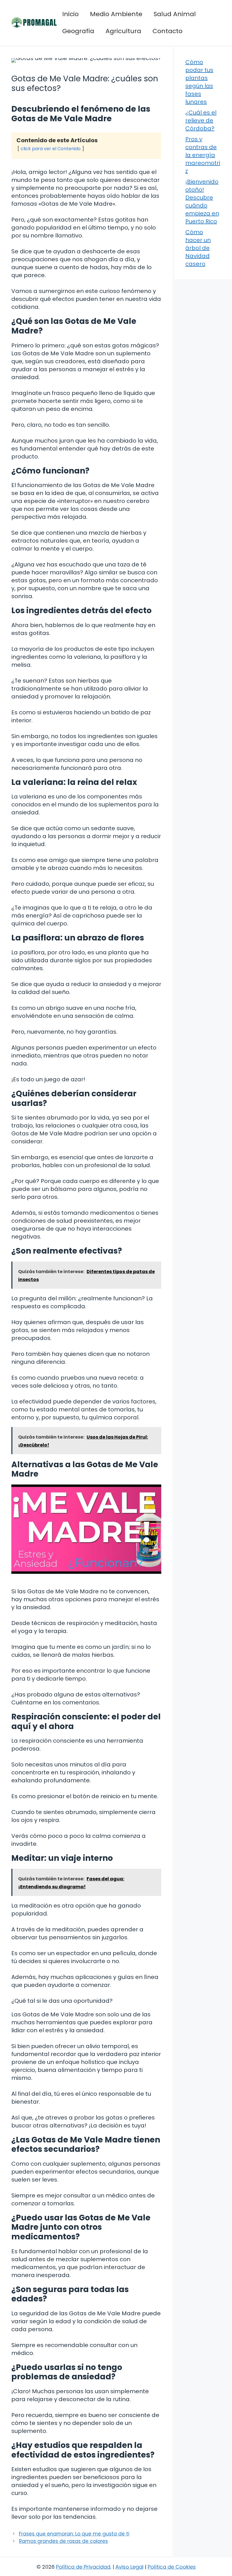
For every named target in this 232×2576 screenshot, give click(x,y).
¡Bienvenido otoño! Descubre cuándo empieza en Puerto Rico (202, 201)
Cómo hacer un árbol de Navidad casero (198, 248)
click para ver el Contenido (51, 149)
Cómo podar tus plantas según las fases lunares (199, 82)
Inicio (70, 14)
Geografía (78, 31)
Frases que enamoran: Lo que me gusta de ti (74, 2534)
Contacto (167, 31)
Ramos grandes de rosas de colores (63, 2541)
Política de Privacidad (83, 2567)
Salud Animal (175, 14)
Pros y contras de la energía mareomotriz (203, 155)
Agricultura (123, 31)
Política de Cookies (172, 2567)
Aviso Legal (129, 2567)
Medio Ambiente (116, 14)
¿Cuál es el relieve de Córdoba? (201, 120)
